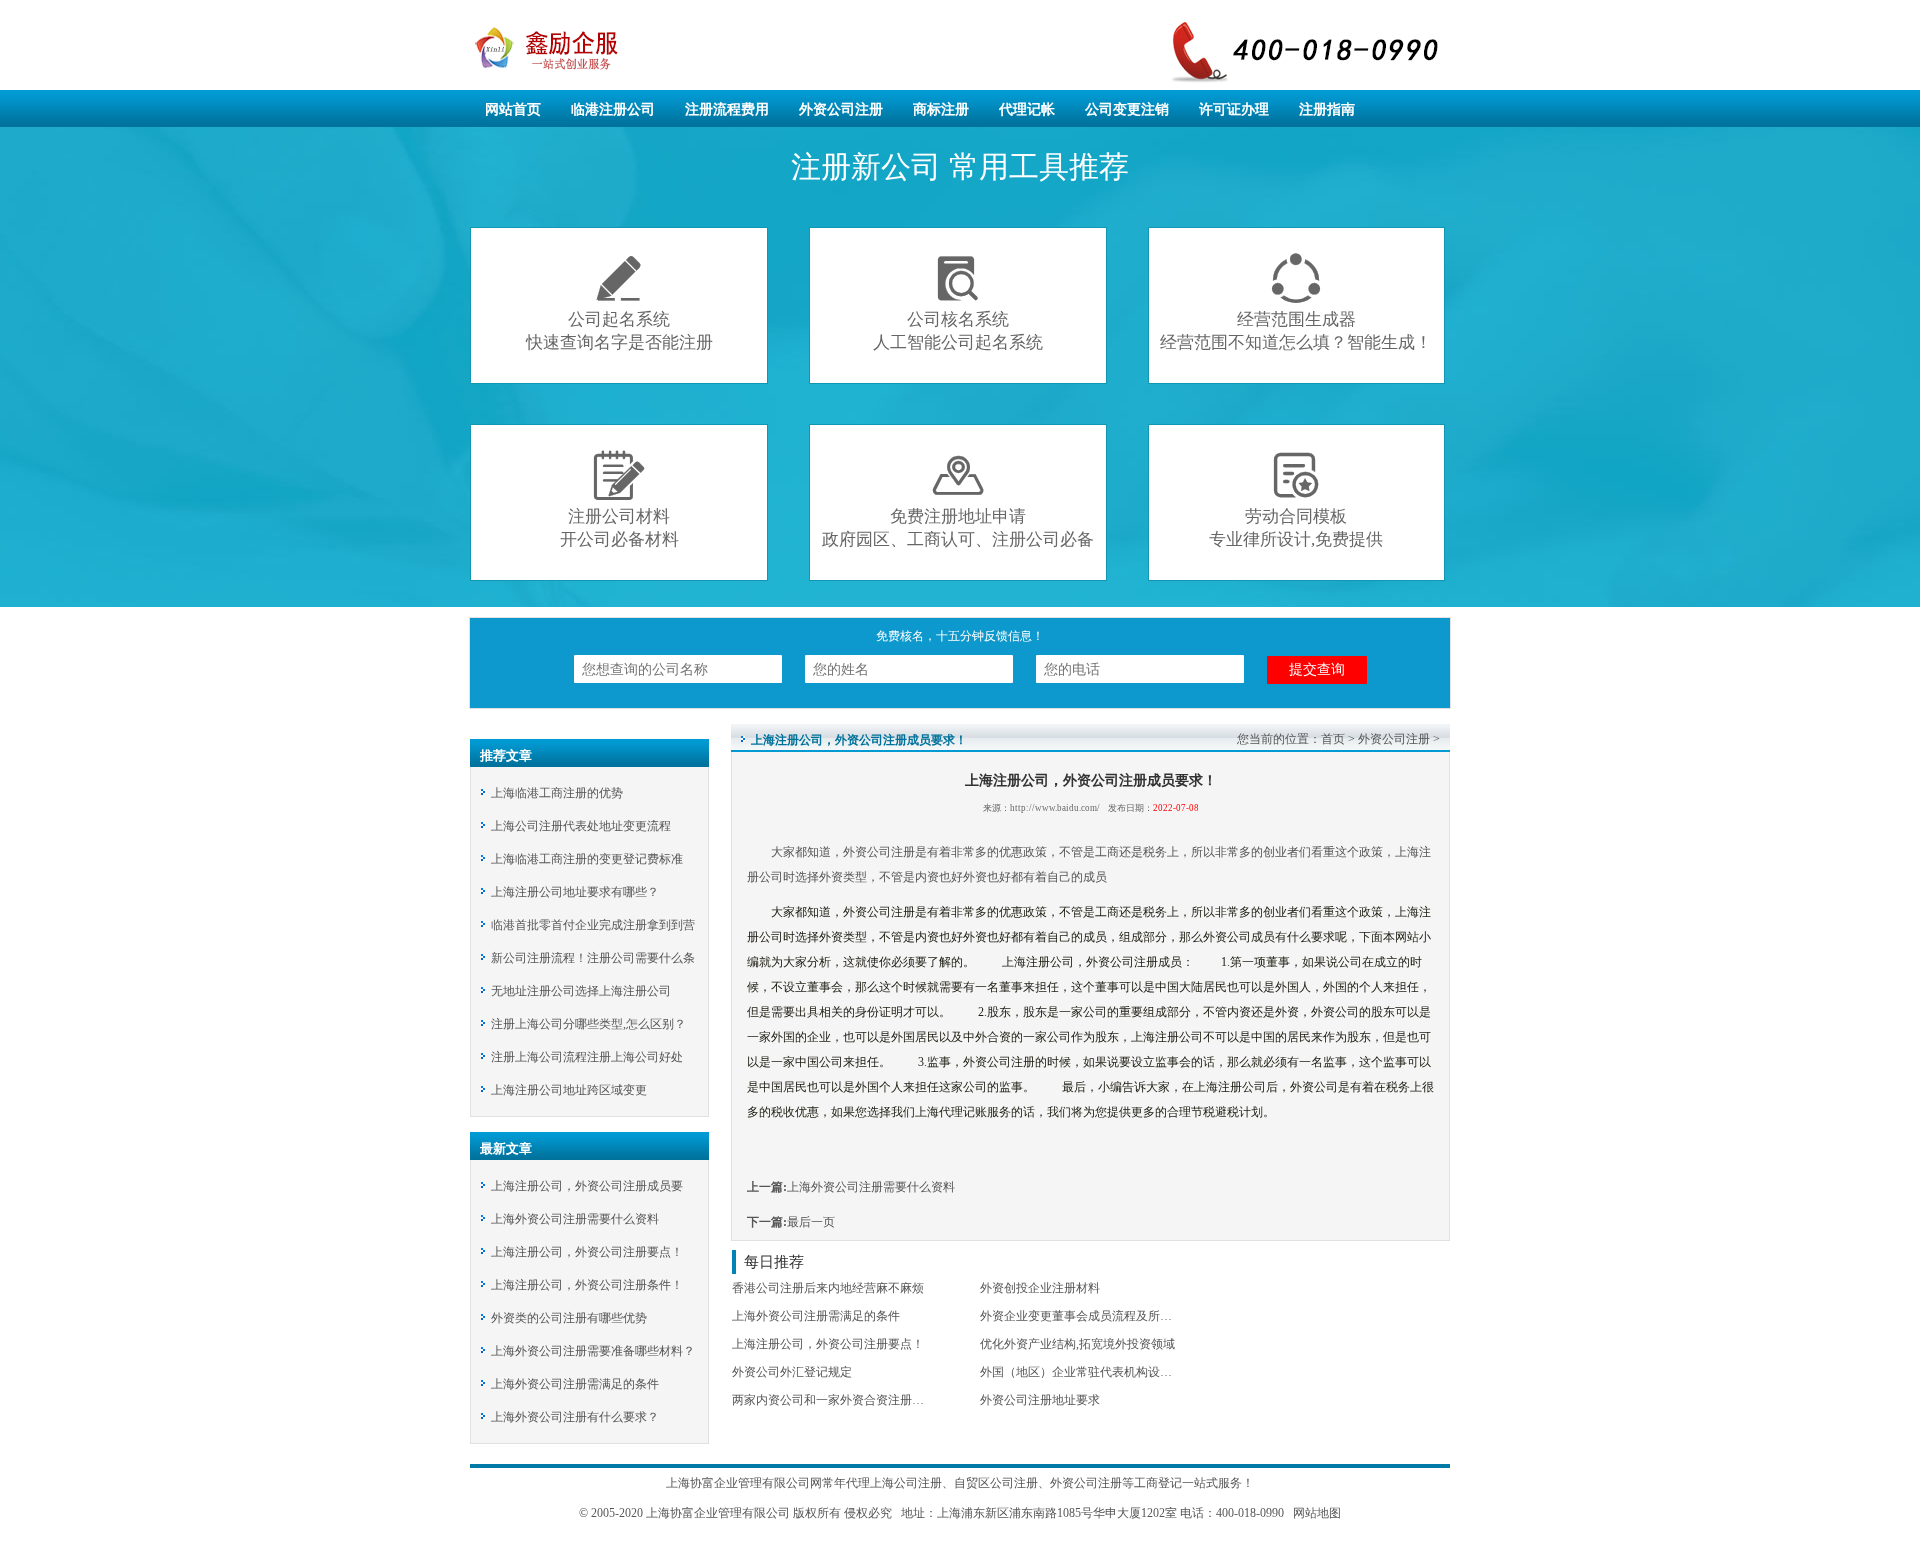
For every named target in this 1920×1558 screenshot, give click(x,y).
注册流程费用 (727, 109)
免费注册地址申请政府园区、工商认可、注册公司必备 (958, 499)
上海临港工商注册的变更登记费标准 (587, 859)
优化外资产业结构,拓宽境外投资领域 (1077, 1344)
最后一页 (811, 1222)
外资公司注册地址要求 (1040, 1400)
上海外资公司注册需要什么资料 (575, 1219)
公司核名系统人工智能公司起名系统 (958, 302)
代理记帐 (1027, 109)
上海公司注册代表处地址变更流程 (581, 826)
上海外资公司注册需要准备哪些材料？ (593, 1351)
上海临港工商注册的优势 (557, 793)
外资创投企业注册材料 (1040, 1288)
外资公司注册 (841, 109)
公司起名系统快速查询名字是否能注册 (619, 302)
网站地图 (1315, 1513)
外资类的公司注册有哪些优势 (569, 1318)
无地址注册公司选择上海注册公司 (581, 991)
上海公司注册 (906, 1483)
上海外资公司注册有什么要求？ (575, 1417)
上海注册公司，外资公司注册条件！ (587, 1285)
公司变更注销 (1127, 109)
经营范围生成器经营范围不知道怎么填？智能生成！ (1296, 302)
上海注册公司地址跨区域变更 (569, 1090)
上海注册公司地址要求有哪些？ (575, 892)
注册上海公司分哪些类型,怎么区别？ (588, 1024)
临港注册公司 (613, 109)
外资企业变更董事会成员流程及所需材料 (1088, 1316)
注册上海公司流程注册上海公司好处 (587, 1057)
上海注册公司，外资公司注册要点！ (587, 1252)
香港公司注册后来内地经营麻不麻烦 (828, 1288)
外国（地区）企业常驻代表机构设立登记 (1088, 1372)
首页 (1333, 739)
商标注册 (941, 109)
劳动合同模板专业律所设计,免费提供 (1296, 499)
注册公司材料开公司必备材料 (619, 499)
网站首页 (513, 109)
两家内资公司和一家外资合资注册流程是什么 (852, 1400)
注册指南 (1327, 109)
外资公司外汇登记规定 (792, 1372)
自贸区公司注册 (996, 1483)
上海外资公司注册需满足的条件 (575, 1384)
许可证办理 (1234, 109)
